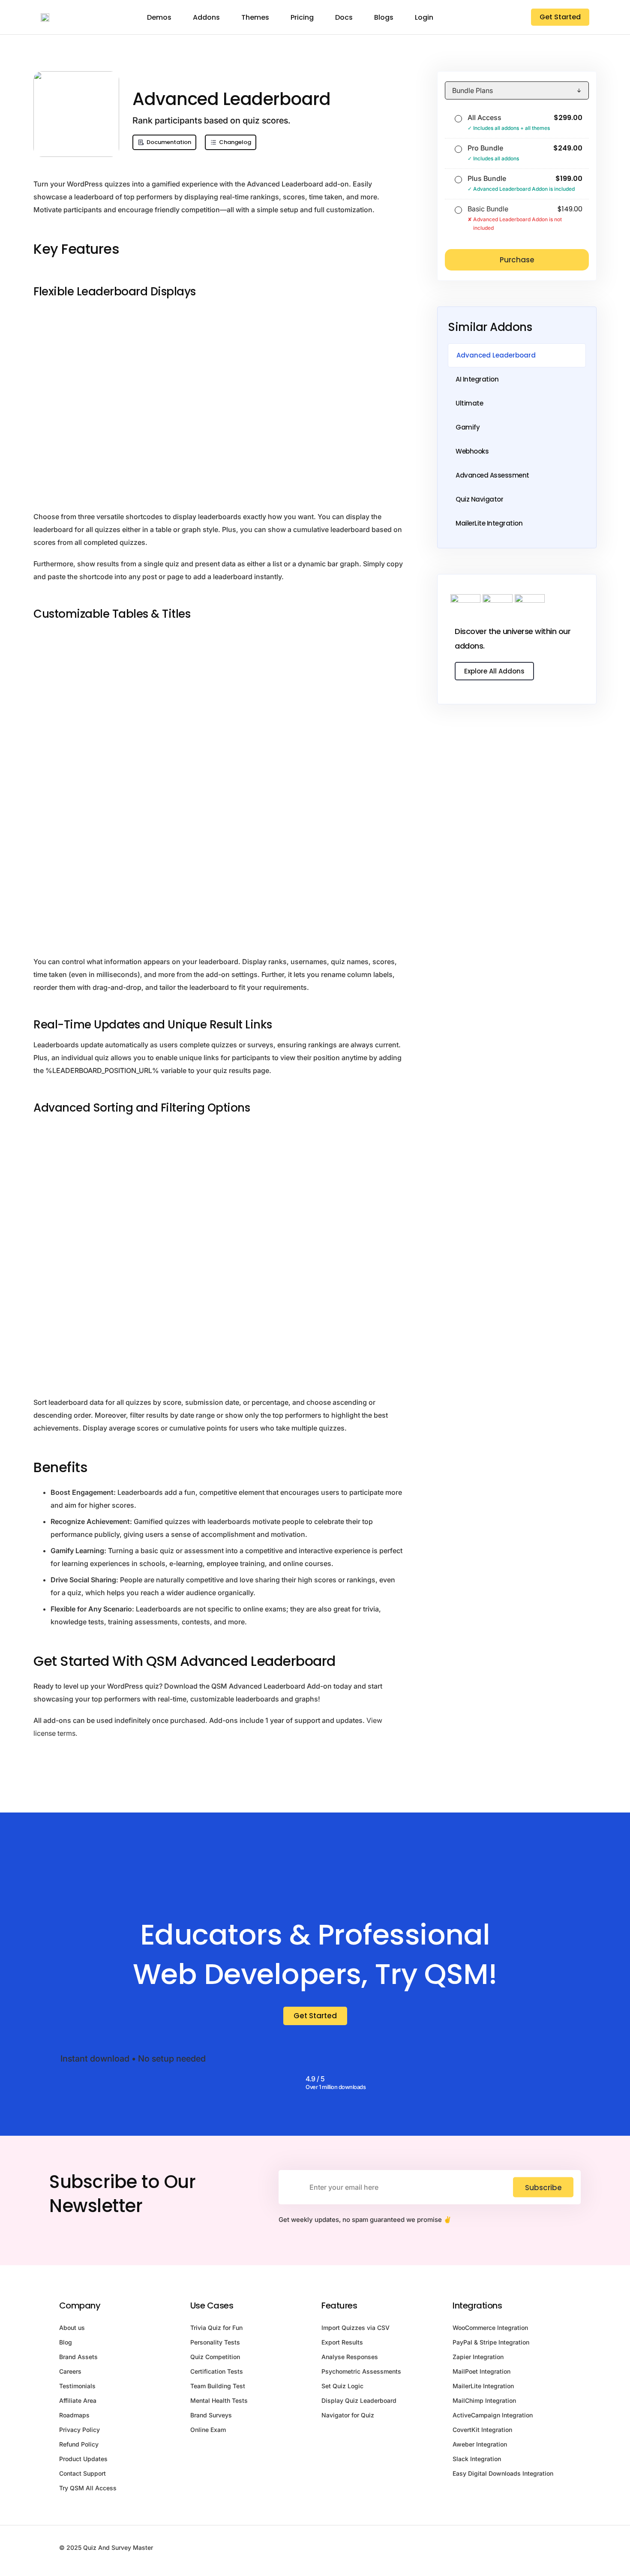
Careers (70, 2371)
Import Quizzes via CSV (355, 2328)
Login (424, 17)
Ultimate (469, 403)
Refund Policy (79, 2444)
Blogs (384, 17)
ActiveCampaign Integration (493, 2415)
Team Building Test (218, 2386)
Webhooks (472, 451)
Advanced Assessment (492, 475)
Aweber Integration (480, 2444)
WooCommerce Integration (490, 2328)
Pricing (302, 17)
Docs (344, 17)
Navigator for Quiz (348, 2415)
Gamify (468, 427)
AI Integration (477, 379)
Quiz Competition (215, 2357)
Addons (206, 17)
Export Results (342, 2342)
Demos (159, 17)
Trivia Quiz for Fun (216, 2328)
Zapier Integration (478, 2357)
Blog (66, 2342)
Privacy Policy (79, 2430)
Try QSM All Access (88, 2488)
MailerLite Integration (489, 523)
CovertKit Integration (482, 2430)
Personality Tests (215, 2342)
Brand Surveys (211, 2415)
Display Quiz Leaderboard (359, 2400)
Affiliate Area (78, 2400)
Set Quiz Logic (342, 2386)
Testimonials (77, 2386)
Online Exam (208, 2430)
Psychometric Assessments (361, 2371)
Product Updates (83, 2459)
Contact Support (82, 2473)
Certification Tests (217, 2371)
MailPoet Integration (481, 2371)
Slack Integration (477, 2459)
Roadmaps (74, 2415)
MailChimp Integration (484, 2400)
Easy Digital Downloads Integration (503, 2473)
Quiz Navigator (479, 499)
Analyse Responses (350, 2357)
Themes (255, 17)
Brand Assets (78, 2357)
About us (72, 2328)
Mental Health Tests (219, 2400)
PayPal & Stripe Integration (491, 2342)
